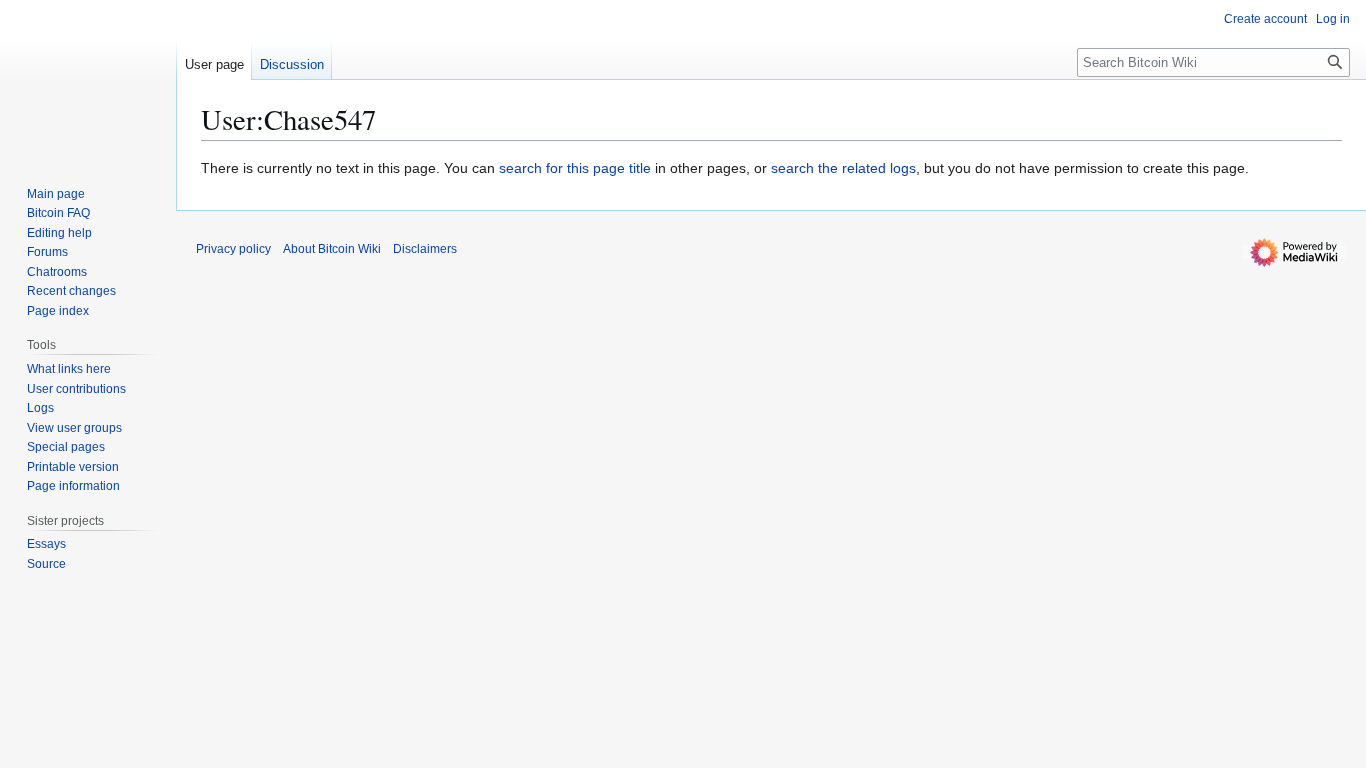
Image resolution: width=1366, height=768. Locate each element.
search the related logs (843, 168)
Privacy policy (233, 249)
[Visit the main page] (88, 80)
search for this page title (575, 168)
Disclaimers (425, 249)
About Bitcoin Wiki (332, 249)
